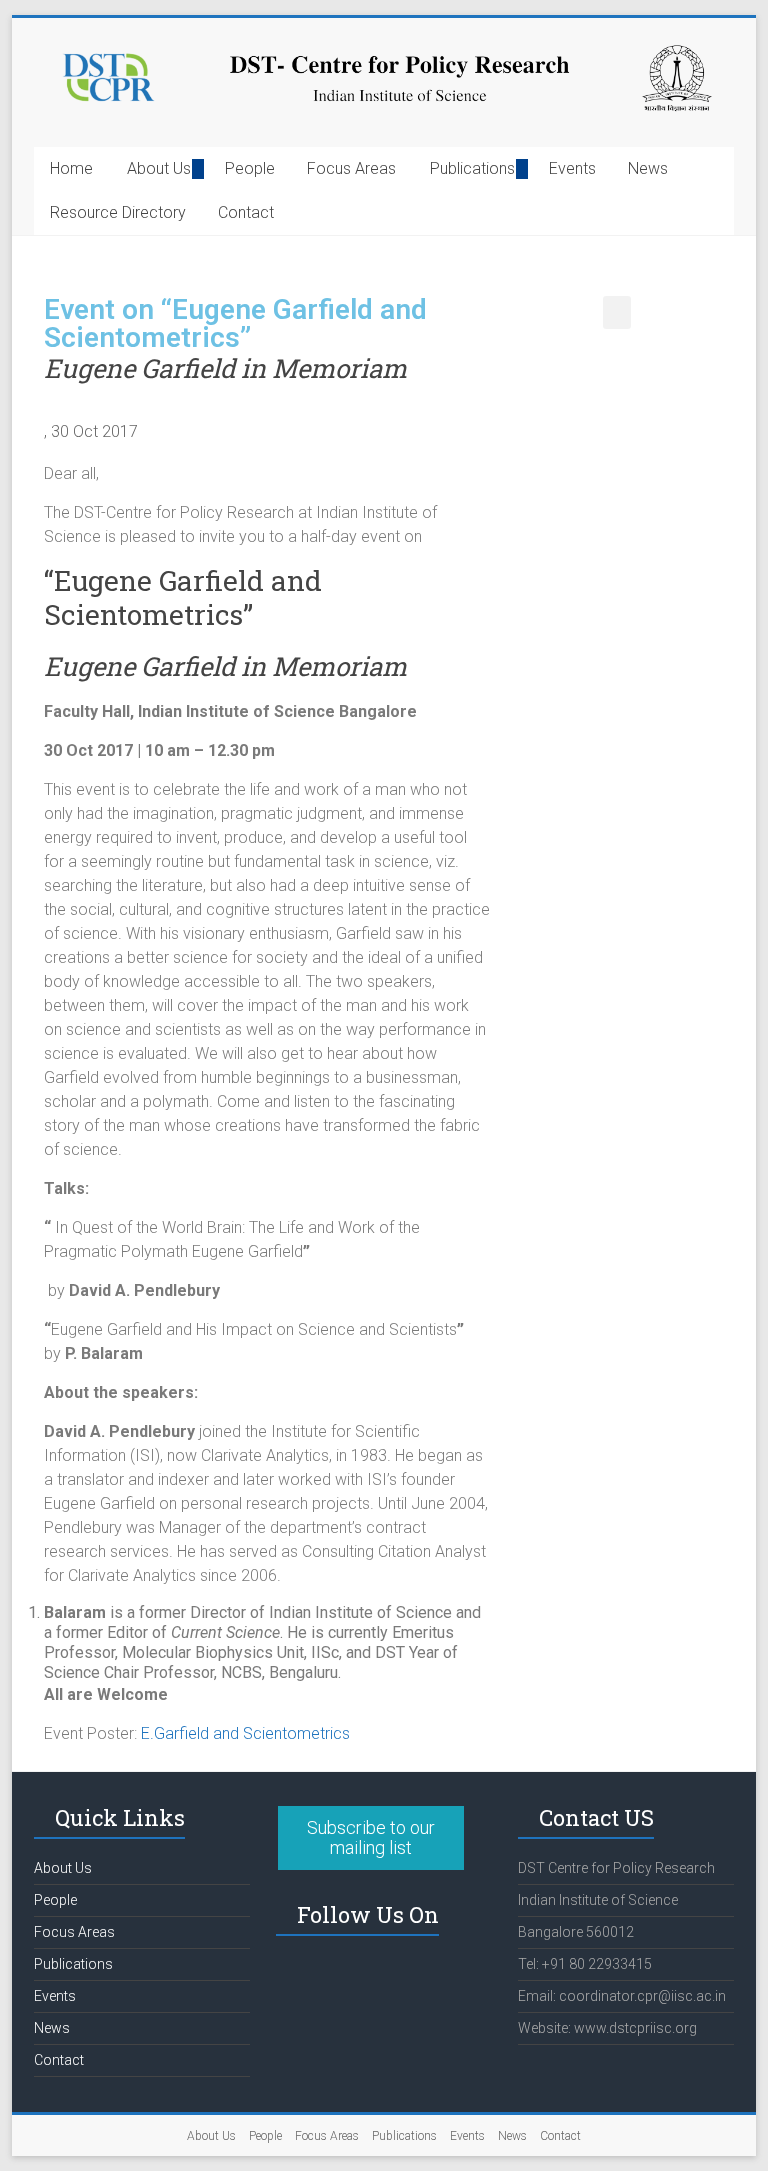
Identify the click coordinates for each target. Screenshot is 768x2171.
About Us (159, 168)
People (250, 168)
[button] (617, 312)
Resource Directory (118, 212)
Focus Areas (351, 168)
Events (572, 168)
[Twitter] (407, 1975)
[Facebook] (301, 1975)
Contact (246, 212)
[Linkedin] (354, 1975)
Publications (472, 168)
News (648, 168)
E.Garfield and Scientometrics (245, 1733)
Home (71, 168)
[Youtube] (460, 1975)
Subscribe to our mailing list (371, 1837)
